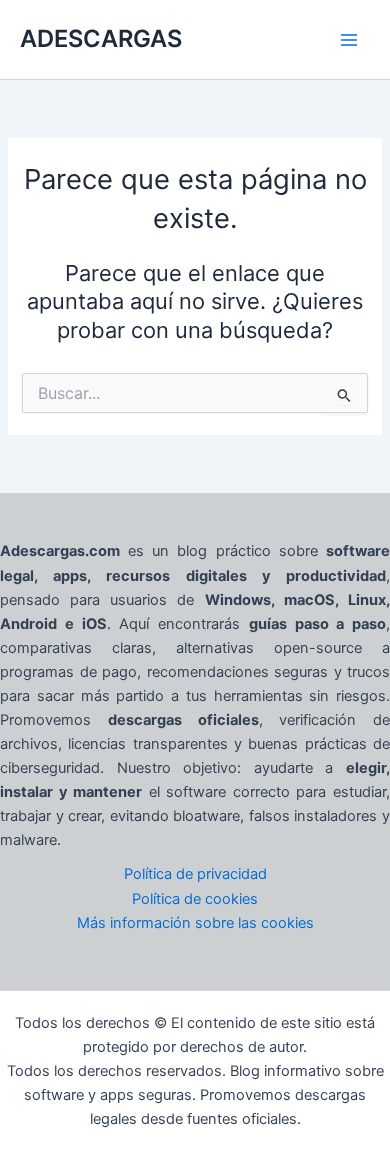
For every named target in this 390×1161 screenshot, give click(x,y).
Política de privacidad (195, 874)
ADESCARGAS (101, 38)
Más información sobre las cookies (195, 923)
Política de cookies (195, 899)
